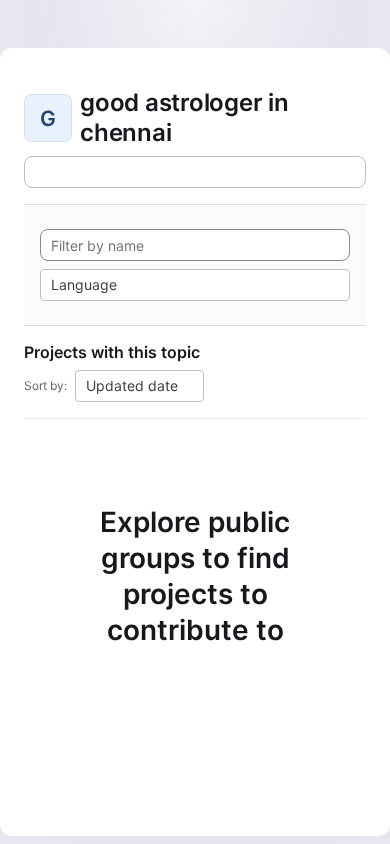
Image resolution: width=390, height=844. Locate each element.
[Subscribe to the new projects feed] (195, 172)
